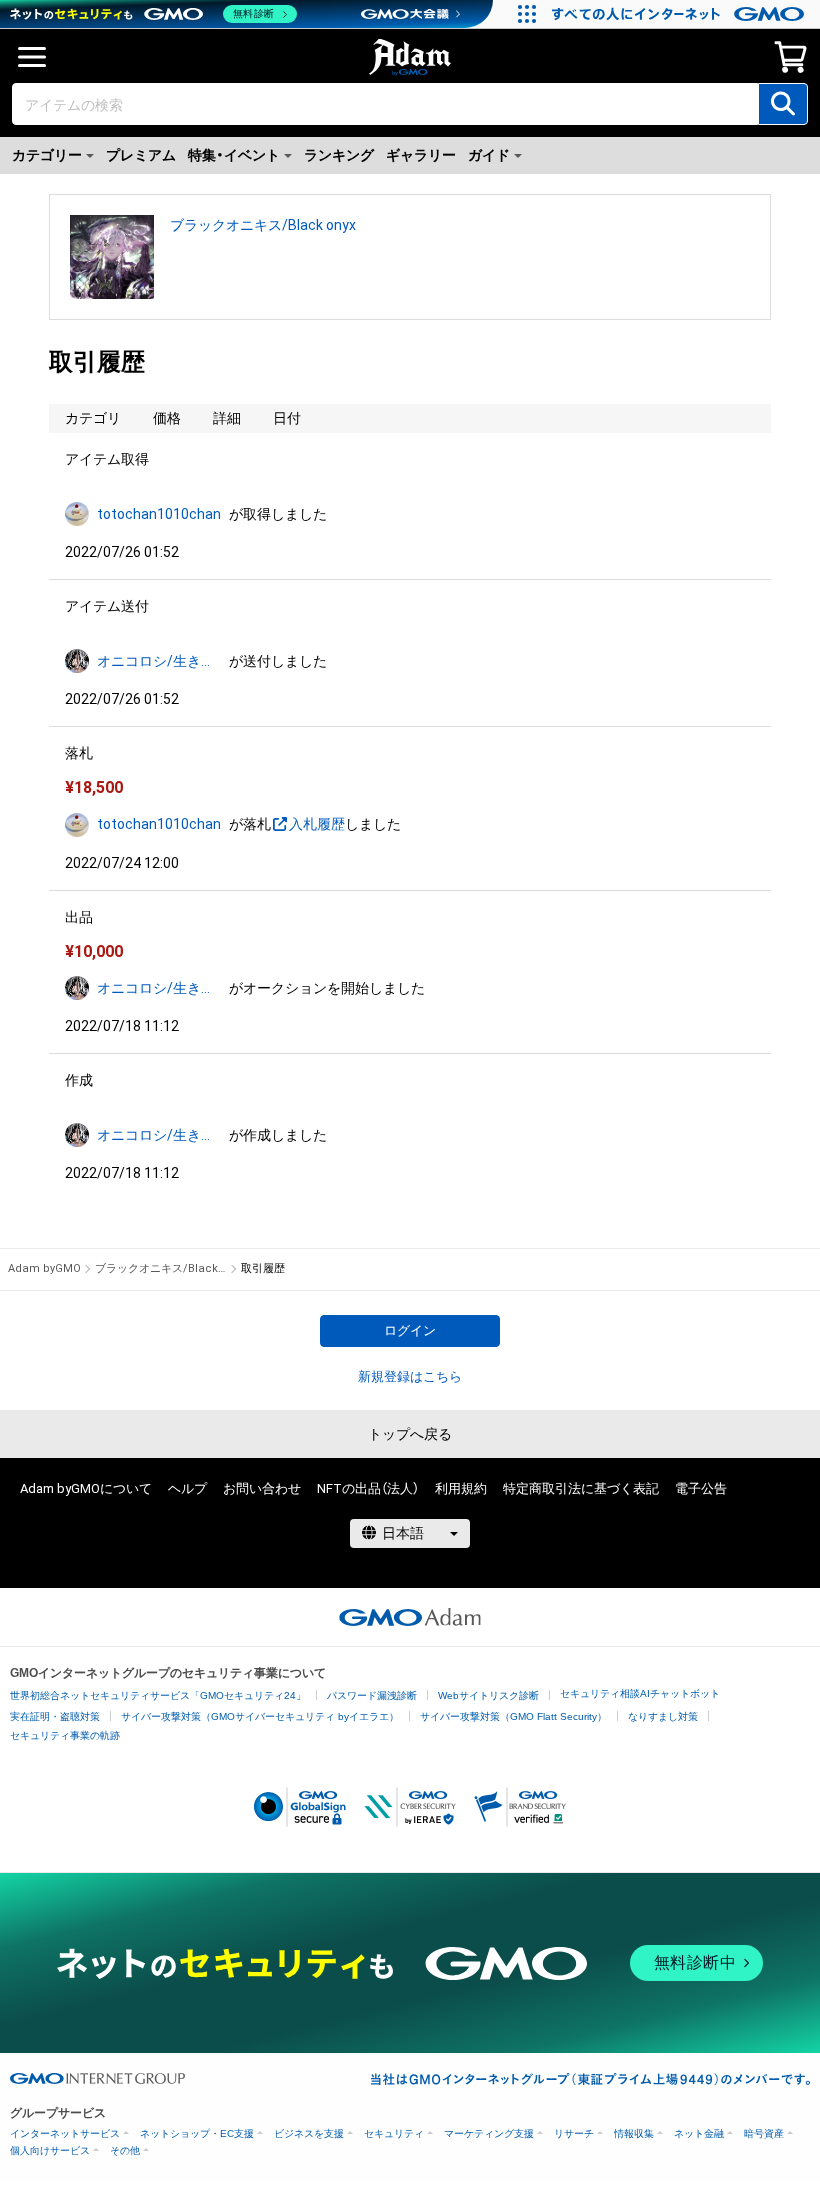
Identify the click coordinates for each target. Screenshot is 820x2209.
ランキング (339, 155)
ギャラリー (421, 155)
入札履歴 (317, 824)
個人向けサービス (50, 2150)
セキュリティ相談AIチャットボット (640, 1693)
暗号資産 (764, 2133)
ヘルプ (187, 1488)
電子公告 (701, 1488)
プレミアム (141, 155)
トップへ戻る (410, 1434)
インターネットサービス (65, 2133)
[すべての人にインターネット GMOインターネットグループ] (680, 14)
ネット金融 (699, 2133)
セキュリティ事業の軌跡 (65, 1735)
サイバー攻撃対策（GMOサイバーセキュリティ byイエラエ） (260, 1716)
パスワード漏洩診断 (372, 1695)
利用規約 (461, 1488)
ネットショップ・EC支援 (197, 2133)
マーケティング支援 (489, 2133)
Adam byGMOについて (86, 1488)
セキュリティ (394, 2133)
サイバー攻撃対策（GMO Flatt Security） (513, 1716)
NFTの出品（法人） (368, 1488)
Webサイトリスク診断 (488, 1695)
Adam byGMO (44, 1268)
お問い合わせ (262, 1488)
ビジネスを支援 (309, 2133)
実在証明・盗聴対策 (55, 1716)
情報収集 (634, 2133)
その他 (125, 2150)
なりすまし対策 (663, 1716)
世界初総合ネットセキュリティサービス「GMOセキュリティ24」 (158, 1695)
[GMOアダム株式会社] (410, 1617)
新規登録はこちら (410, 1376)
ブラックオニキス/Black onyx (263, 225)
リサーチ (574, 2133)
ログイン (410, 1330)
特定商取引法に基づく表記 (581, 1488)
